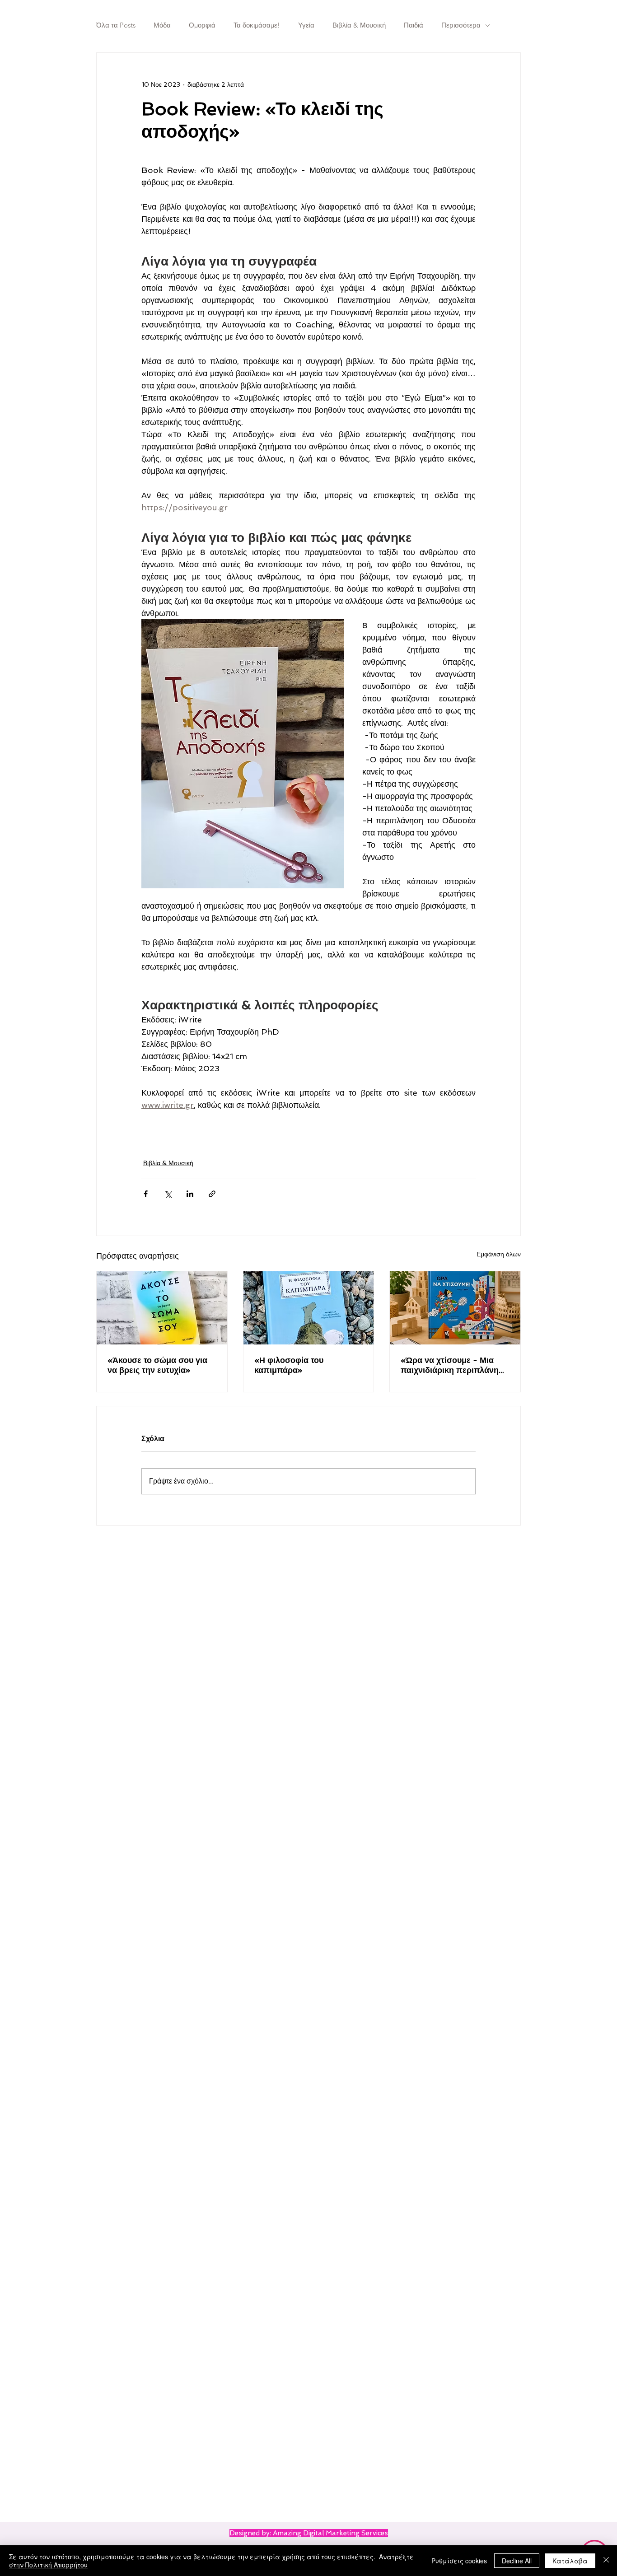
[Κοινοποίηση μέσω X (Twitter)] (168, 1194)
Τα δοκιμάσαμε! (257, 25)
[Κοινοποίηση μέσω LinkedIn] (190, 1194)
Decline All (517, 2561)
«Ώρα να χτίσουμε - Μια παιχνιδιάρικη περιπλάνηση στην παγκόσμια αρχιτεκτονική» (455, 1365)
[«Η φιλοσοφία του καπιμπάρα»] (309, 1308)
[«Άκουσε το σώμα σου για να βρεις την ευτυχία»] (162, 1308)
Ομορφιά (202, 25)
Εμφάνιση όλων (499, 1254)
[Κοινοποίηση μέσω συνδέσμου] (212, 1194)
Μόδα (162, 25)
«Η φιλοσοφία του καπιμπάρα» (289, 1365)
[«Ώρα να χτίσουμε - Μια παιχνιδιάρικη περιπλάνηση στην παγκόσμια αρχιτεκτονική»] (455, 1308)
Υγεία (306, 25)
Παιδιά (414, 25)
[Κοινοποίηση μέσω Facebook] (146, 1194)
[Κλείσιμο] (606, 2561)
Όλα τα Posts (116, 25)
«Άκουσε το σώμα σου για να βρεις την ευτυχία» (157, 1365)
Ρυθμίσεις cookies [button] (459, 2561)
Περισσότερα (461, 25)
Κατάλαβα (570, 2561)
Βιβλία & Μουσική (359, 25)
